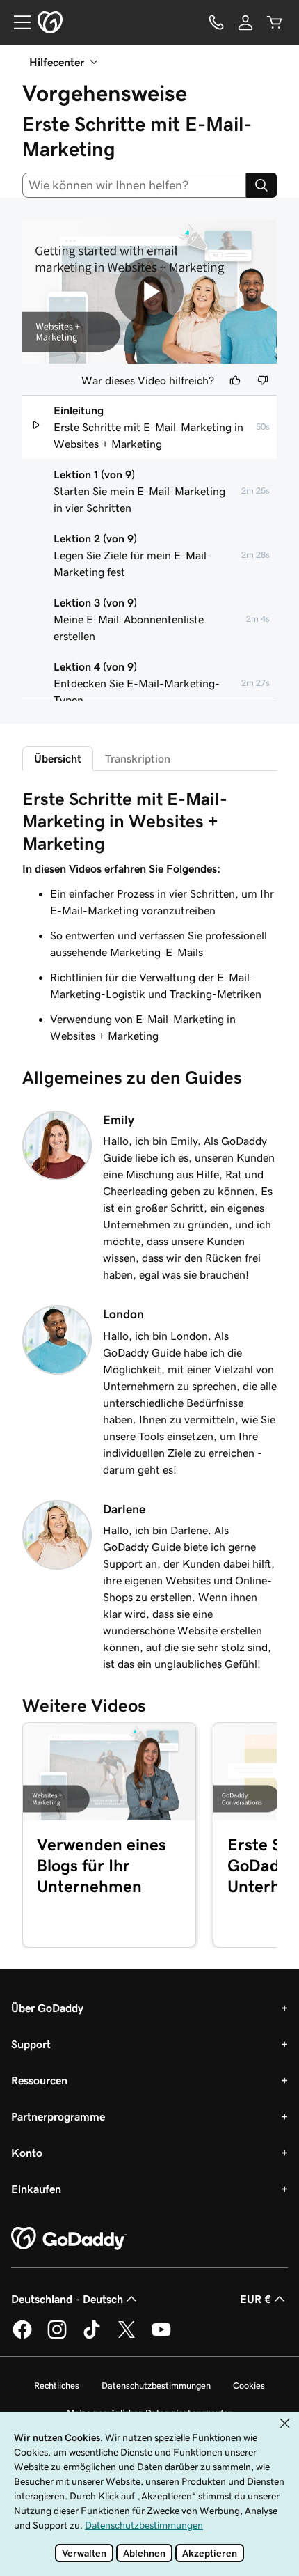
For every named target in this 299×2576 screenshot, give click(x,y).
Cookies (249, 2386)
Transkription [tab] (138, 758)
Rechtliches (57, 2386)
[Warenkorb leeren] (275, 22)
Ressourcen (39, 2080)
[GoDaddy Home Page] (69, 2239)
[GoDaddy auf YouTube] (161, 2336)
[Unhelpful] (263, 380)
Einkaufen (36, 2189)
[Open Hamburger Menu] (17, 22)
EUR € (256, 2299)
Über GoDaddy (47, 2008)
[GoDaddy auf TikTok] (92, 2336)
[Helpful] (235, 380)
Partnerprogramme (58, 2116)
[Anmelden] (245, 22)
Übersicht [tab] (58, 758)
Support (31, 2044)
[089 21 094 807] (216, 22)
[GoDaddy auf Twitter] (127, 2336)
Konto (27, 2153)
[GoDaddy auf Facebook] (22, 2336)
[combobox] (134, 185)
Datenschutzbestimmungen (156, 2386)
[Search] (261, 185)
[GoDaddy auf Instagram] (57, 2336)
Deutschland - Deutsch (67, 2299)
